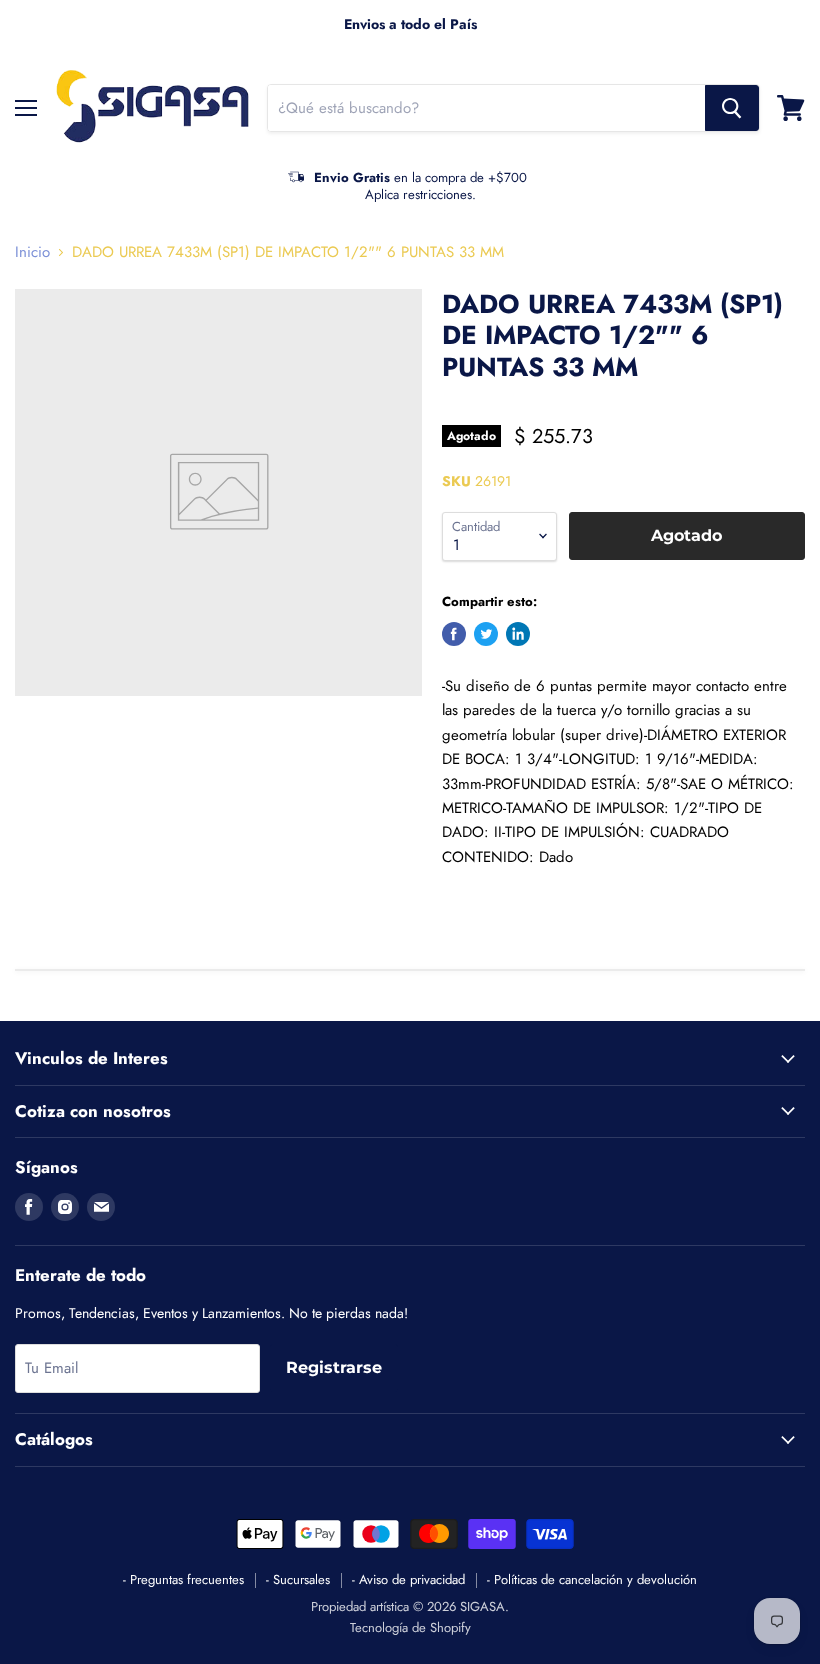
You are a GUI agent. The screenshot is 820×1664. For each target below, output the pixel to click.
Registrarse (334, 1367)
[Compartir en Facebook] (454, 634)
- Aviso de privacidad (408, 1579)
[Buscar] (732, 108)
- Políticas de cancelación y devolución (592, 1579)
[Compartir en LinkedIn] (518, 634)
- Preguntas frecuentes (183, 1579)
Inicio (32, 252)
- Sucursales (298, 1579)
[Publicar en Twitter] (486, 634)
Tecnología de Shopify (410, 1627)
